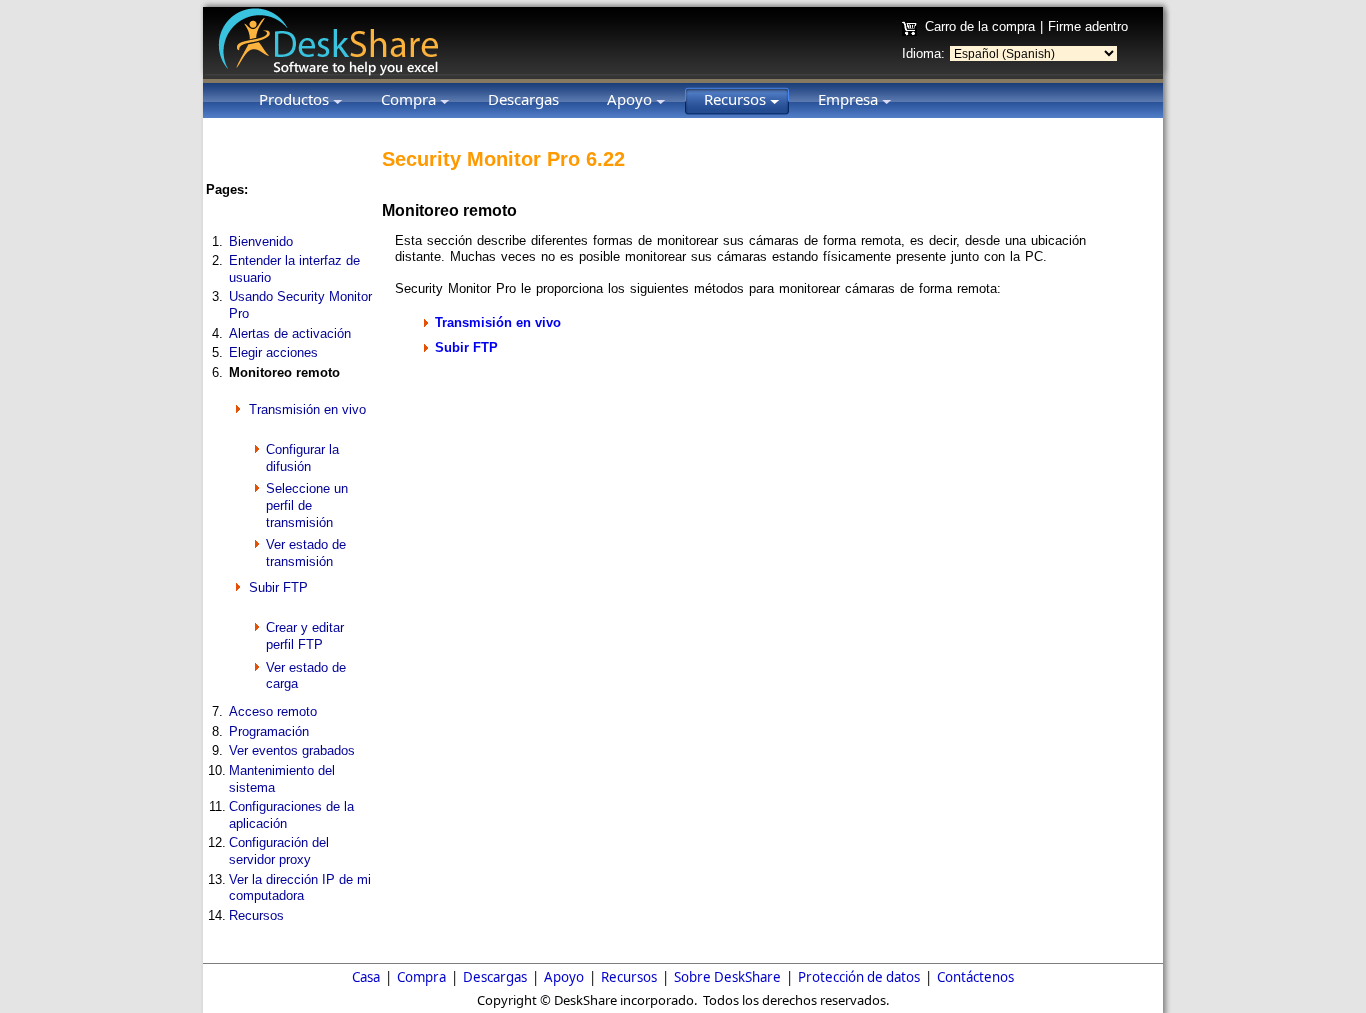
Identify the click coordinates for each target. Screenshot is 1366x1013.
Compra (421, 977)
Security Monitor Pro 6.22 (503, 159)
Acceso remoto (273, 711)
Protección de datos (859, 977)
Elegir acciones (273, 352)
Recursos (256, 915)
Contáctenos (975, 977)
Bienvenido (261, 241)
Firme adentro (1088, 26)
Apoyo (564, 977)
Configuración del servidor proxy (279, 851)
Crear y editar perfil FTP (305, 636)
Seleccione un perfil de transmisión (307, 505)
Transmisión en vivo (307, 409)
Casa (366, 977)
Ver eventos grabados (292, 750)
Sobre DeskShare (727, 977)
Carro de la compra (980, 26)
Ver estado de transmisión (306, 553)
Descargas (495, 977)
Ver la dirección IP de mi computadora (300, 888)
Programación (269, 731)
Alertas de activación (290, 333)
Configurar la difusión (302, 458)
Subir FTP (278, 587)
